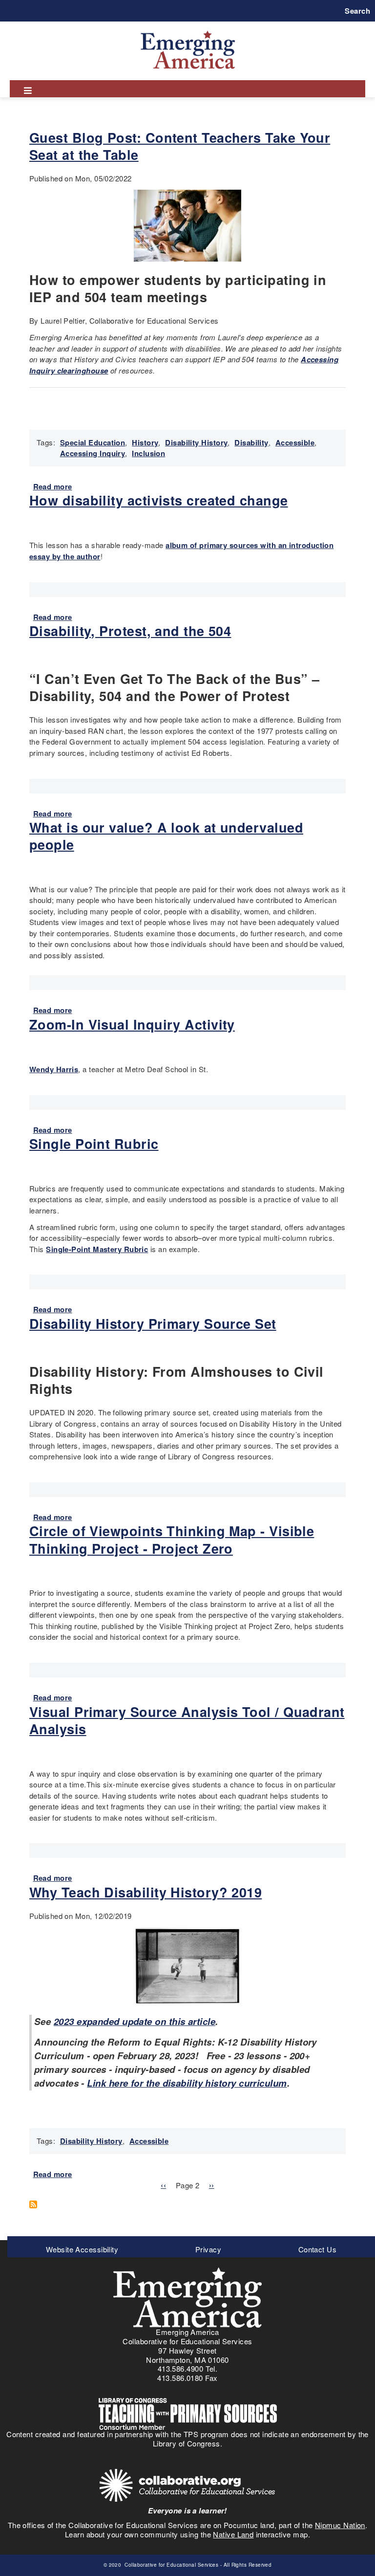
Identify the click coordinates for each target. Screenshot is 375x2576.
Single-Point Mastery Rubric (97, 1249)
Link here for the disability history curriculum (187, 2083)
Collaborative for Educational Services (171, 2565)
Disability (251, 442)
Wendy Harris (54, 1069)
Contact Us (318, 2249)
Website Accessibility (82, 2249)
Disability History (196, 442)
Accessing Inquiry (93, 453)
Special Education (93, 442)
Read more (53, 486)
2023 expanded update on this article (135, 2021)
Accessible (295, 442)
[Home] (188, 31)
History (145, 442)
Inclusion (148, 453)
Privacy (208, 2249)
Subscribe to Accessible (37, 2204)
